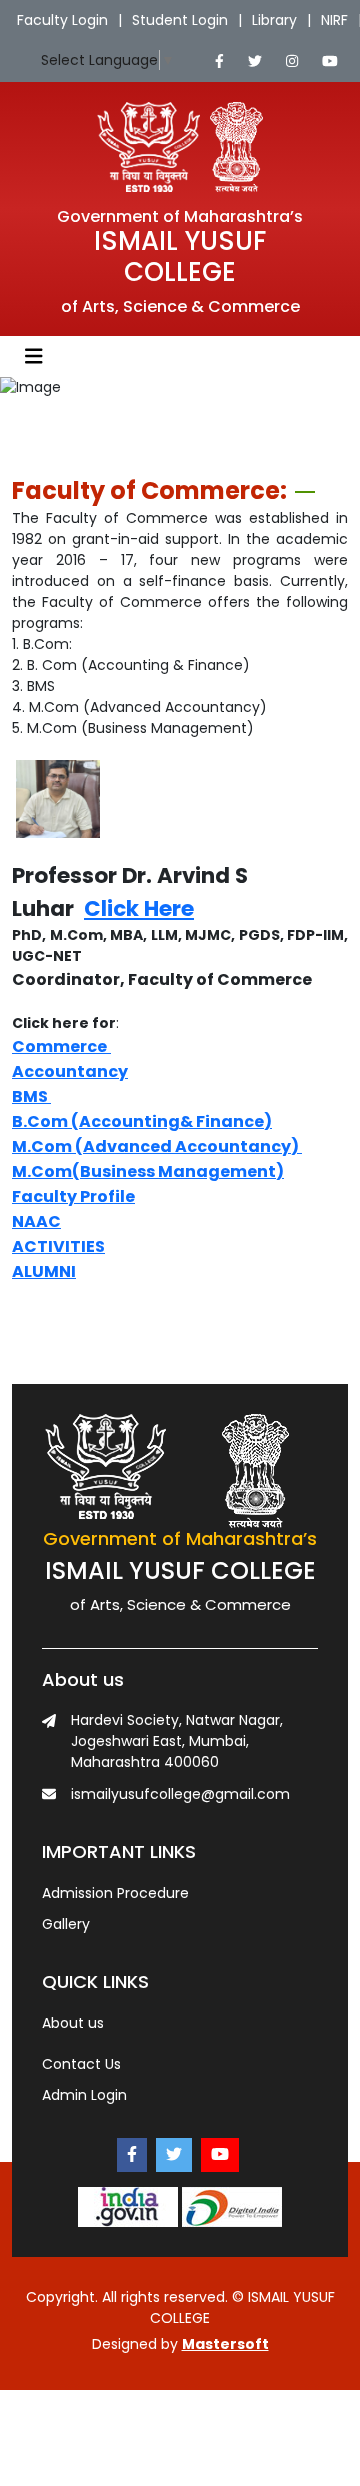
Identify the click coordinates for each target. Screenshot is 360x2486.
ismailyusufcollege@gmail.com (180, 1794)
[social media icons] (219, 61)
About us (73, 2023)
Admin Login (84, 2095)
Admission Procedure (115, 1893)
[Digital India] (232, 2205)
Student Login (180, 20)
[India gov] (128, 2205)
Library (274, 20)
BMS (30, 1096)
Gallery (66, 1924)
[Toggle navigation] (34, 356)
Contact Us (81, 2064)
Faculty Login (62, 20)
